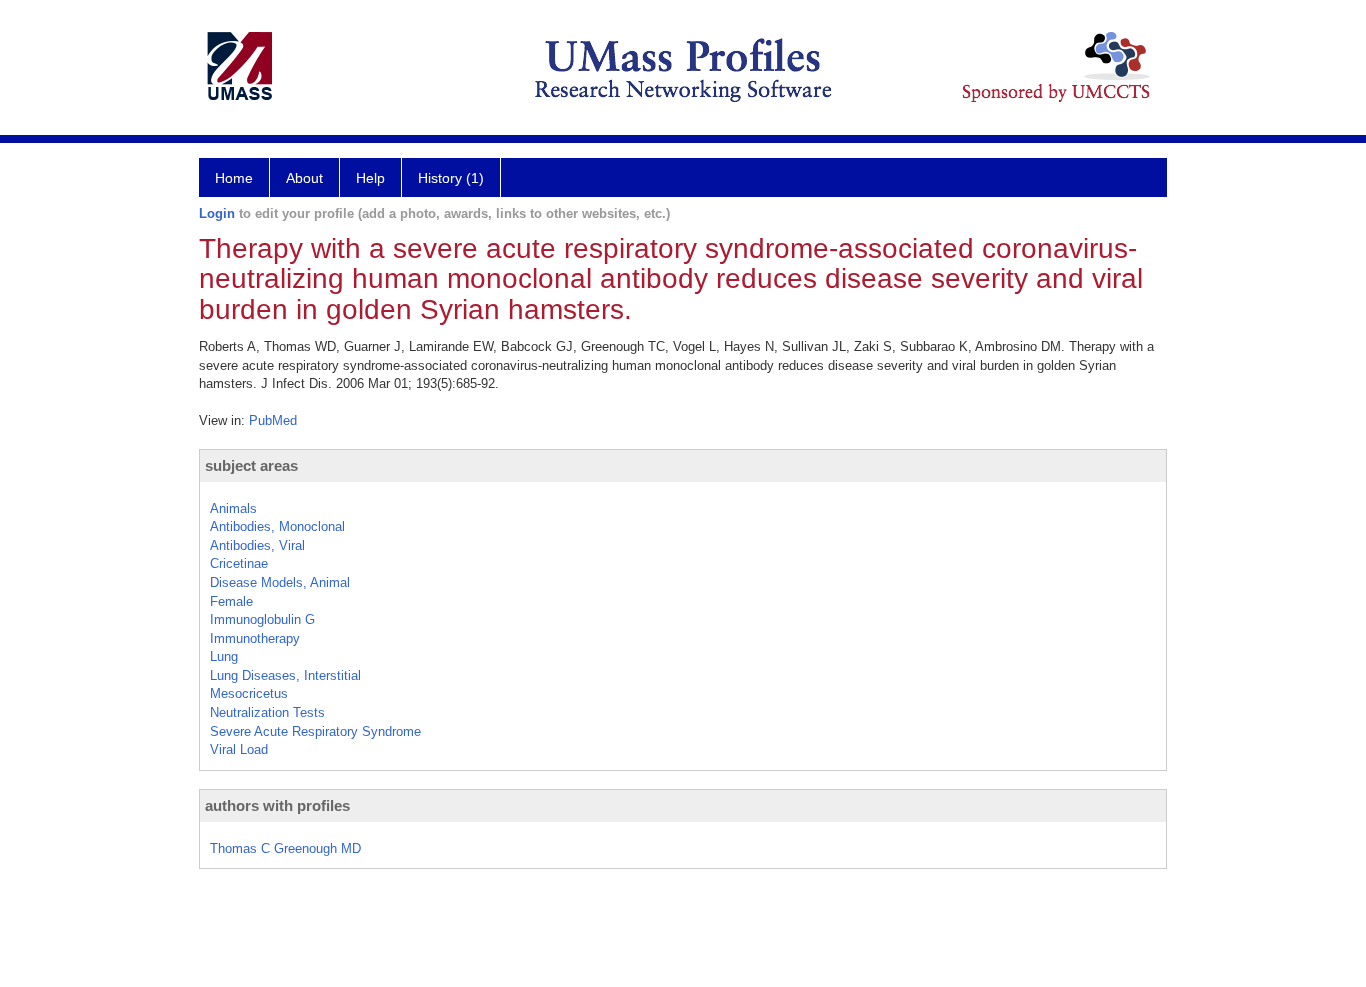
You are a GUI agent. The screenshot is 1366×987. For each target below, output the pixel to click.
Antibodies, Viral (257, 545)
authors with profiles (277, 805)
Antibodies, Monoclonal (277, 526)
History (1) (451, 178)
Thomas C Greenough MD (285, 848)
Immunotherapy (255, 638)
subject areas (251, 465)
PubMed (273, 420)
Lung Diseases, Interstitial (285, 675)
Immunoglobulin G (262, 619)
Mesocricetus (249, 693)
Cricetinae (239, 563)
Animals (233, 508)
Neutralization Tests (267, 712)
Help (370, 178)
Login (217, 213)
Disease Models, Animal (280, 582)
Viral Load (239, 749)
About (304, 178)
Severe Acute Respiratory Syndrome (315, 731)
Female (231, 601)
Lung (224, 656)
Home (234, 178)
